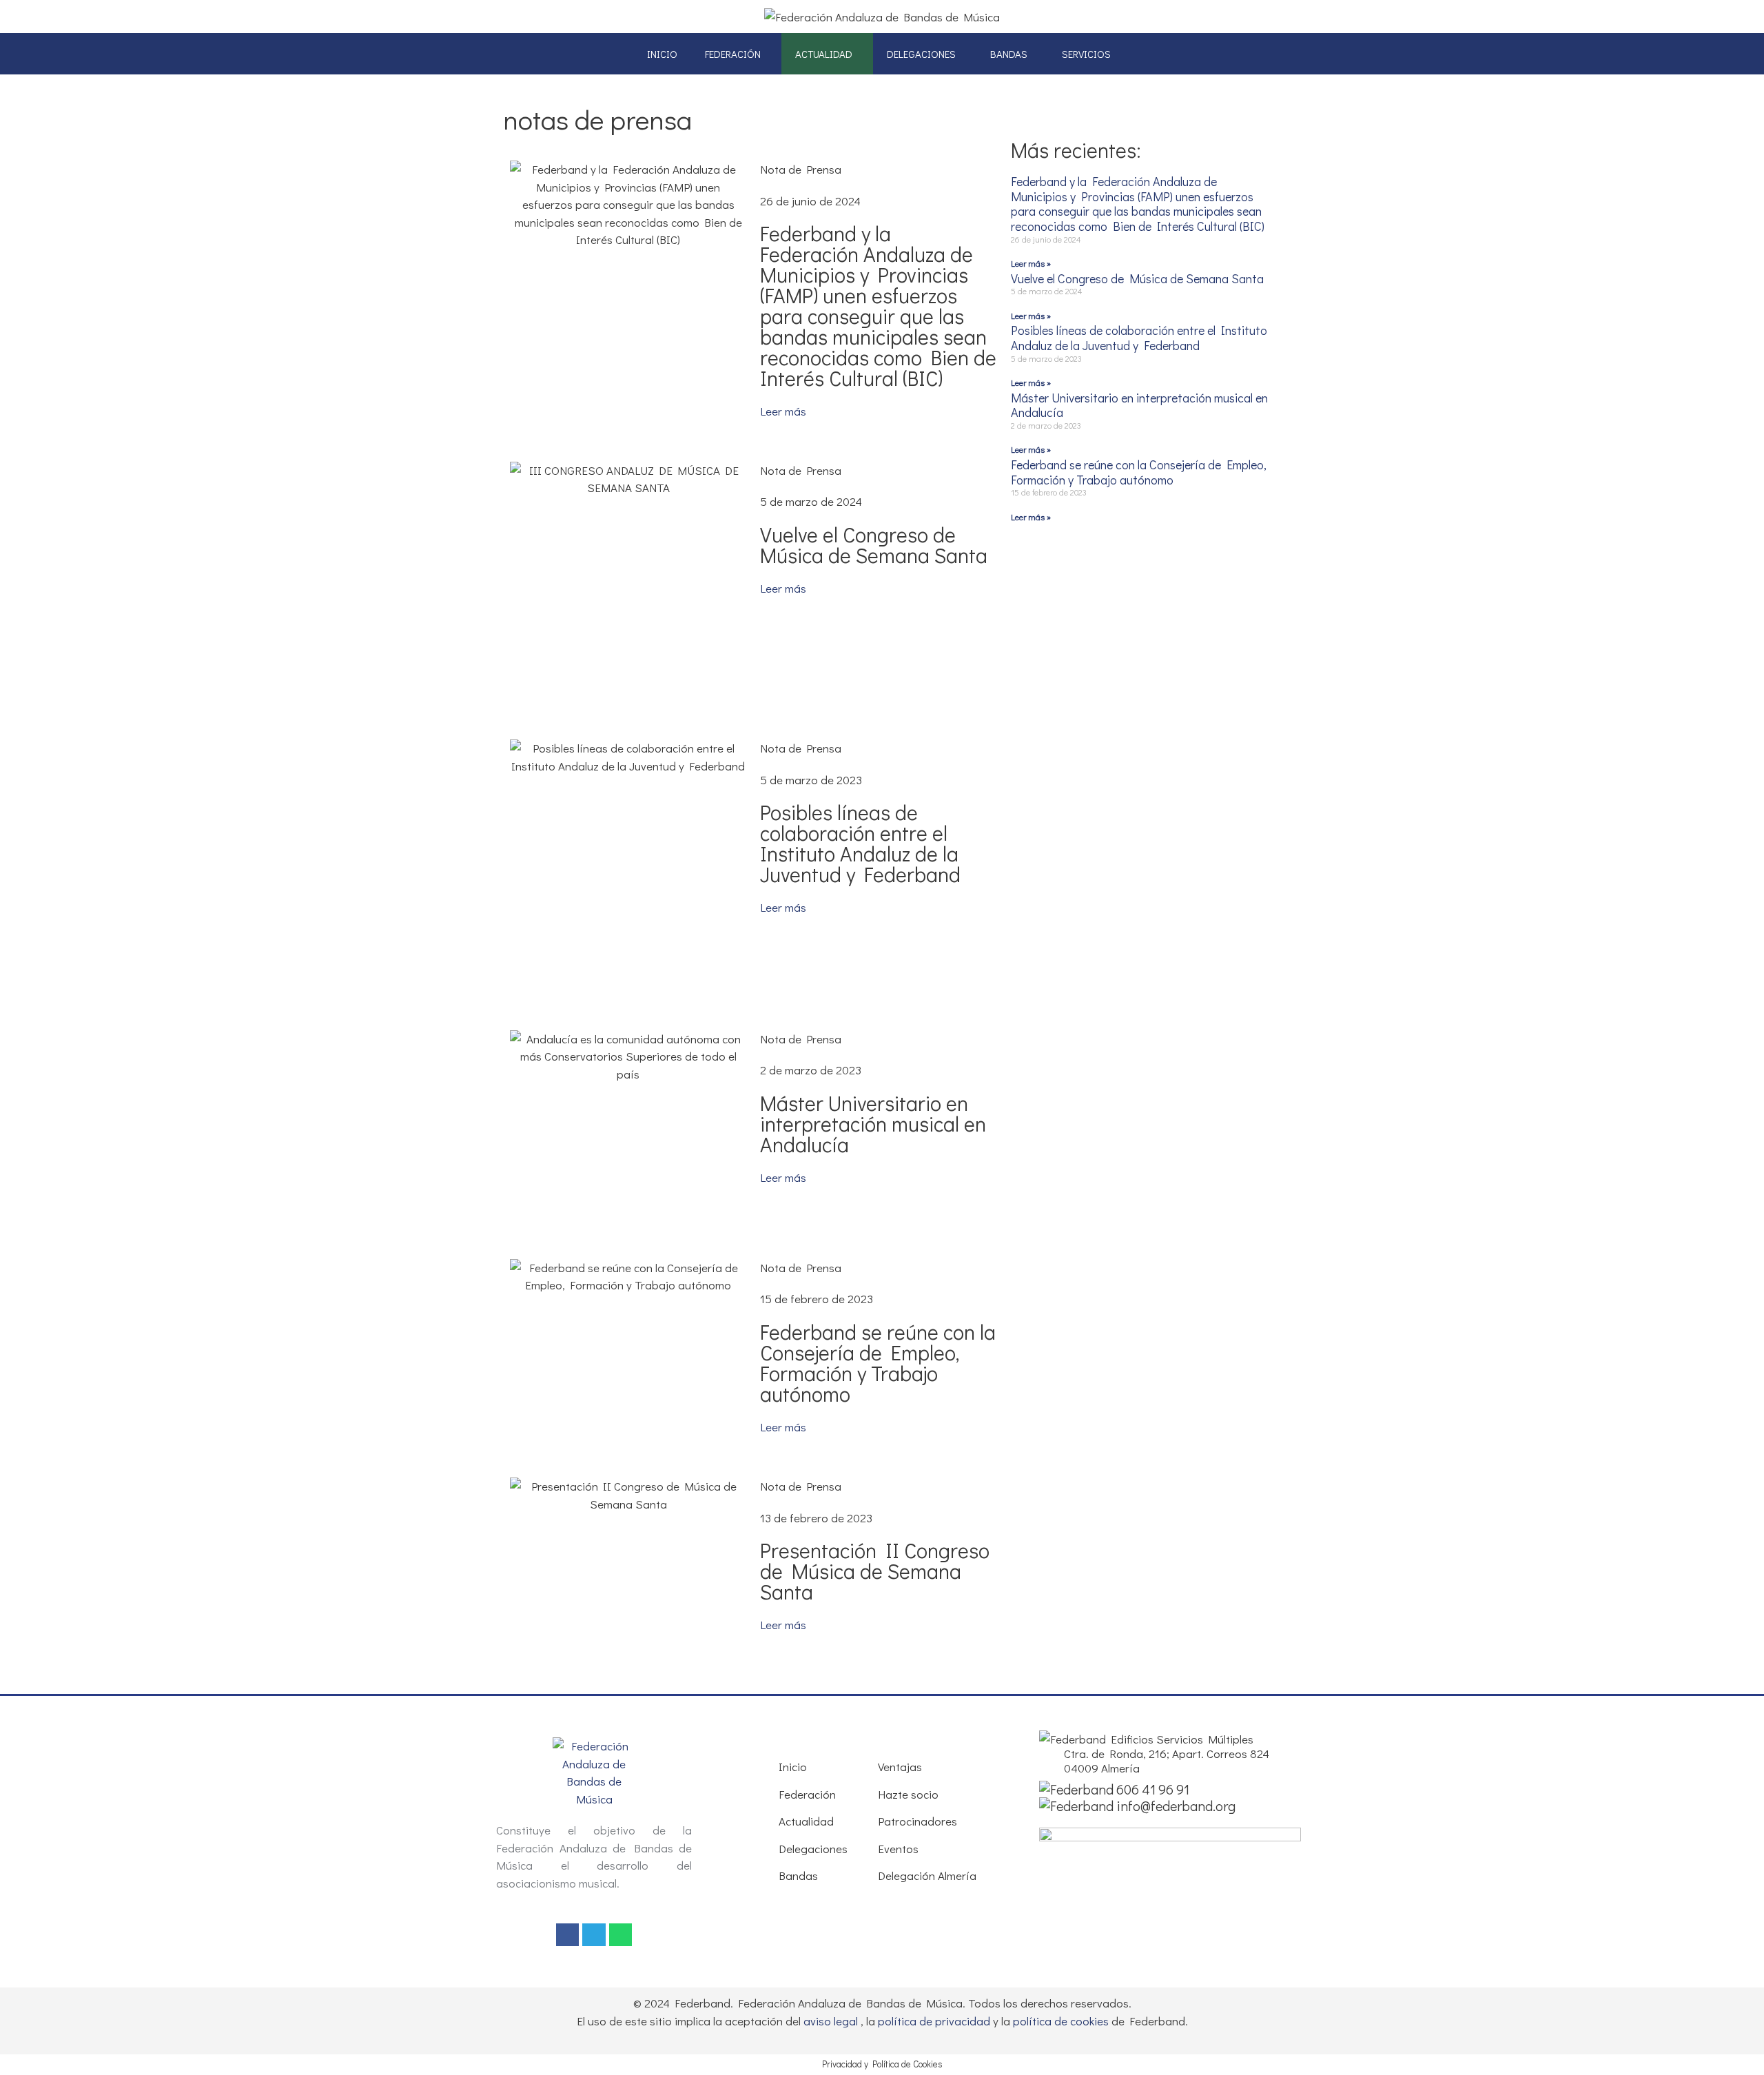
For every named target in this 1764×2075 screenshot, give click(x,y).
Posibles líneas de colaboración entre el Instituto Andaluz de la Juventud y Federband (860, 843)
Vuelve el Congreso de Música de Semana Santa (874, 545)
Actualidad (824, 54)
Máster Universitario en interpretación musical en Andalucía (873, 1124)
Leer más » (1031, 263)
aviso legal (831, 2021)
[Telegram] (594, 1935)
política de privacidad (934, 2021)
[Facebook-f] (568, 1935)
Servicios (1086, 54)
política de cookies (1061, 2021)
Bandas (1009, 54)
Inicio (662, 54)
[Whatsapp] (621, 1935)
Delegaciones (921, 54)
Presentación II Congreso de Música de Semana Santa (875, 1571)
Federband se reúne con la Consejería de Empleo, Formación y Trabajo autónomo (878, 1363)
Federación (733, 54)
